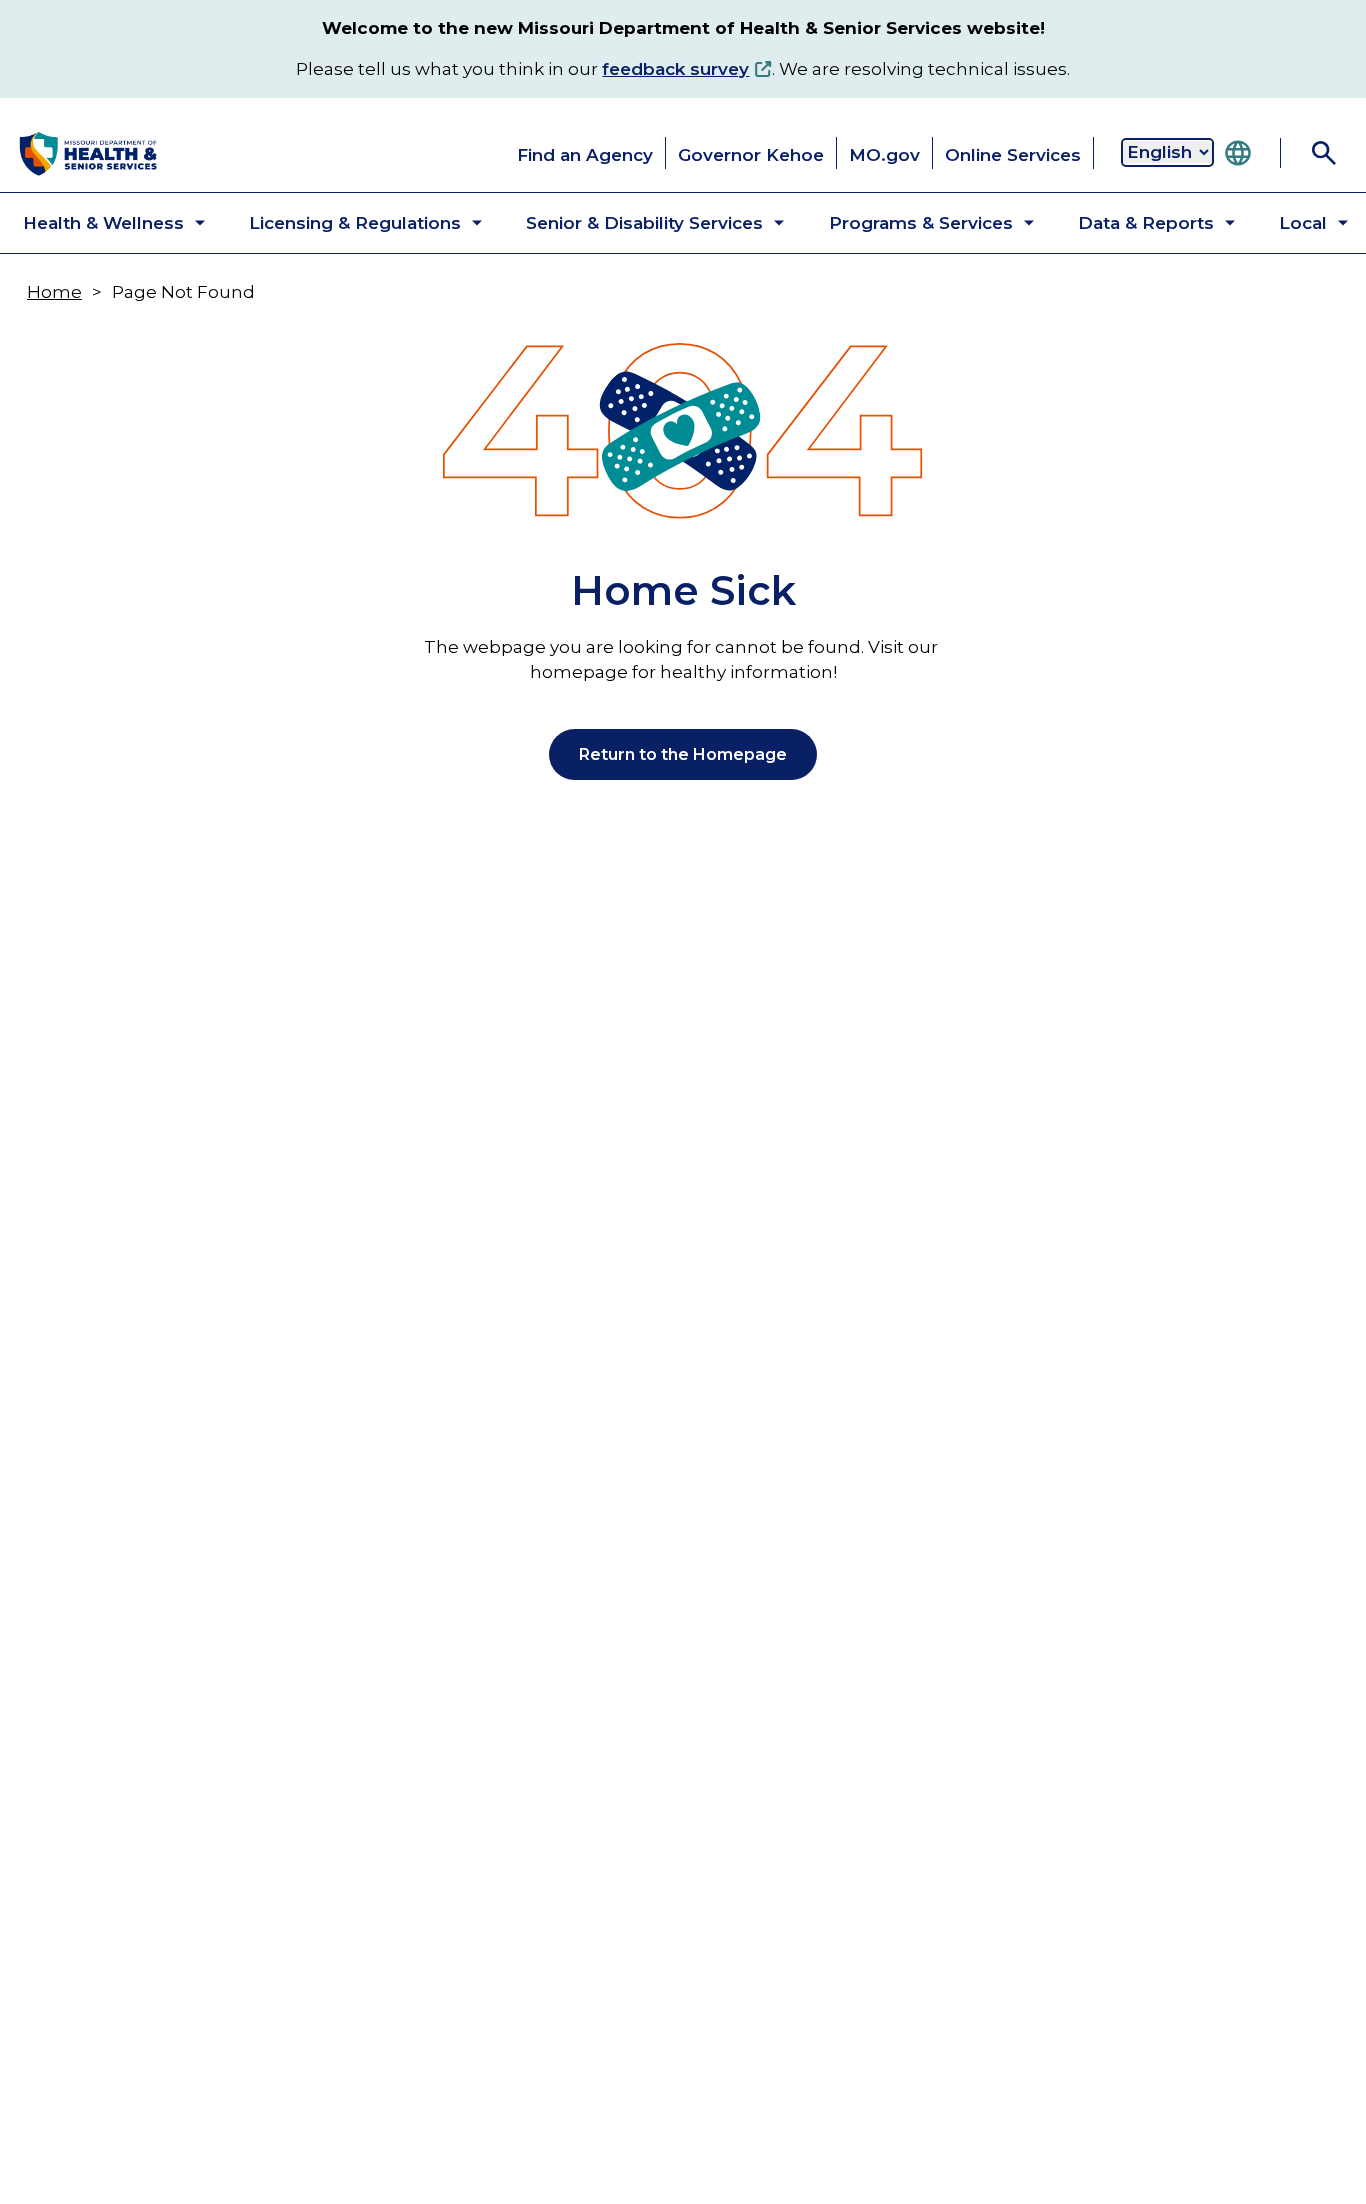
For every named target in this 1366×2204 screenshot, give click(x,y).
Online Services (1013, 155)
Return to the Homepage (683, 754)
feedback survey (675, 69)
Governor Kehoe (751, 155)
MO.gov (884, 155)
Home (54, 292)
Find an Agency (585, 155)
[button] (97, 223)
